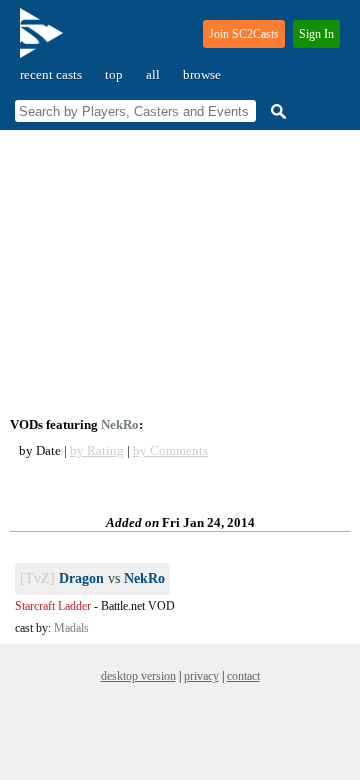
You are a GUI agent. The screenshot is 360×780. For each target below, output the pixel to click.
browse (202, 74)
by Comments (170, 450)
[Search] (276, 111)
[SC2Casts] (44, 41)
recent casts (51, 74)
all (153, 74)
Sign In (316, 34)
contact (243, 676)
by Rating (97, 450)
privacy (201, 676)
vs (92, 578)
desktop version (138, 676)
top (114, 74)
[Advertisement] (180, 273)
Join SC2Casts (244, 34)
